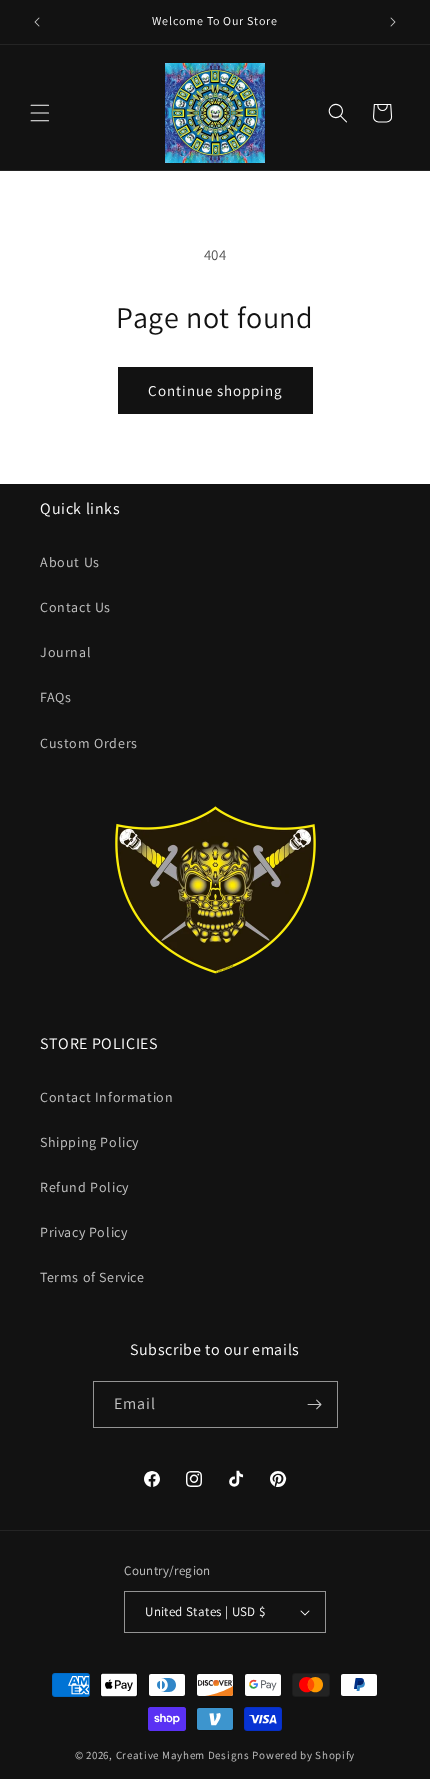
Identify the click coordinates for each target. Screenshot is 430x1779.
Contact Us (75, 607)
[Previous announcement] (37, 22)
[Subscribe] (315, 1404)
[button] (40, 113)
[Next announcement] (393, 22)
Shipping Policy (89, 1142)
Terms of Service (92, 1277)
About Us (70, 562)
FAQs (55, 697)
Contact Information (106, 1097)
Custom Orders (89, 743)
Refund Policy (84, 1187)
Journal (65, 652)
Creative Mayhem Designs (183, 1755)
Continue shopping (215, 390)
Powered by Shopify (303, 1755)
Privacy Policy (83, 1232)
